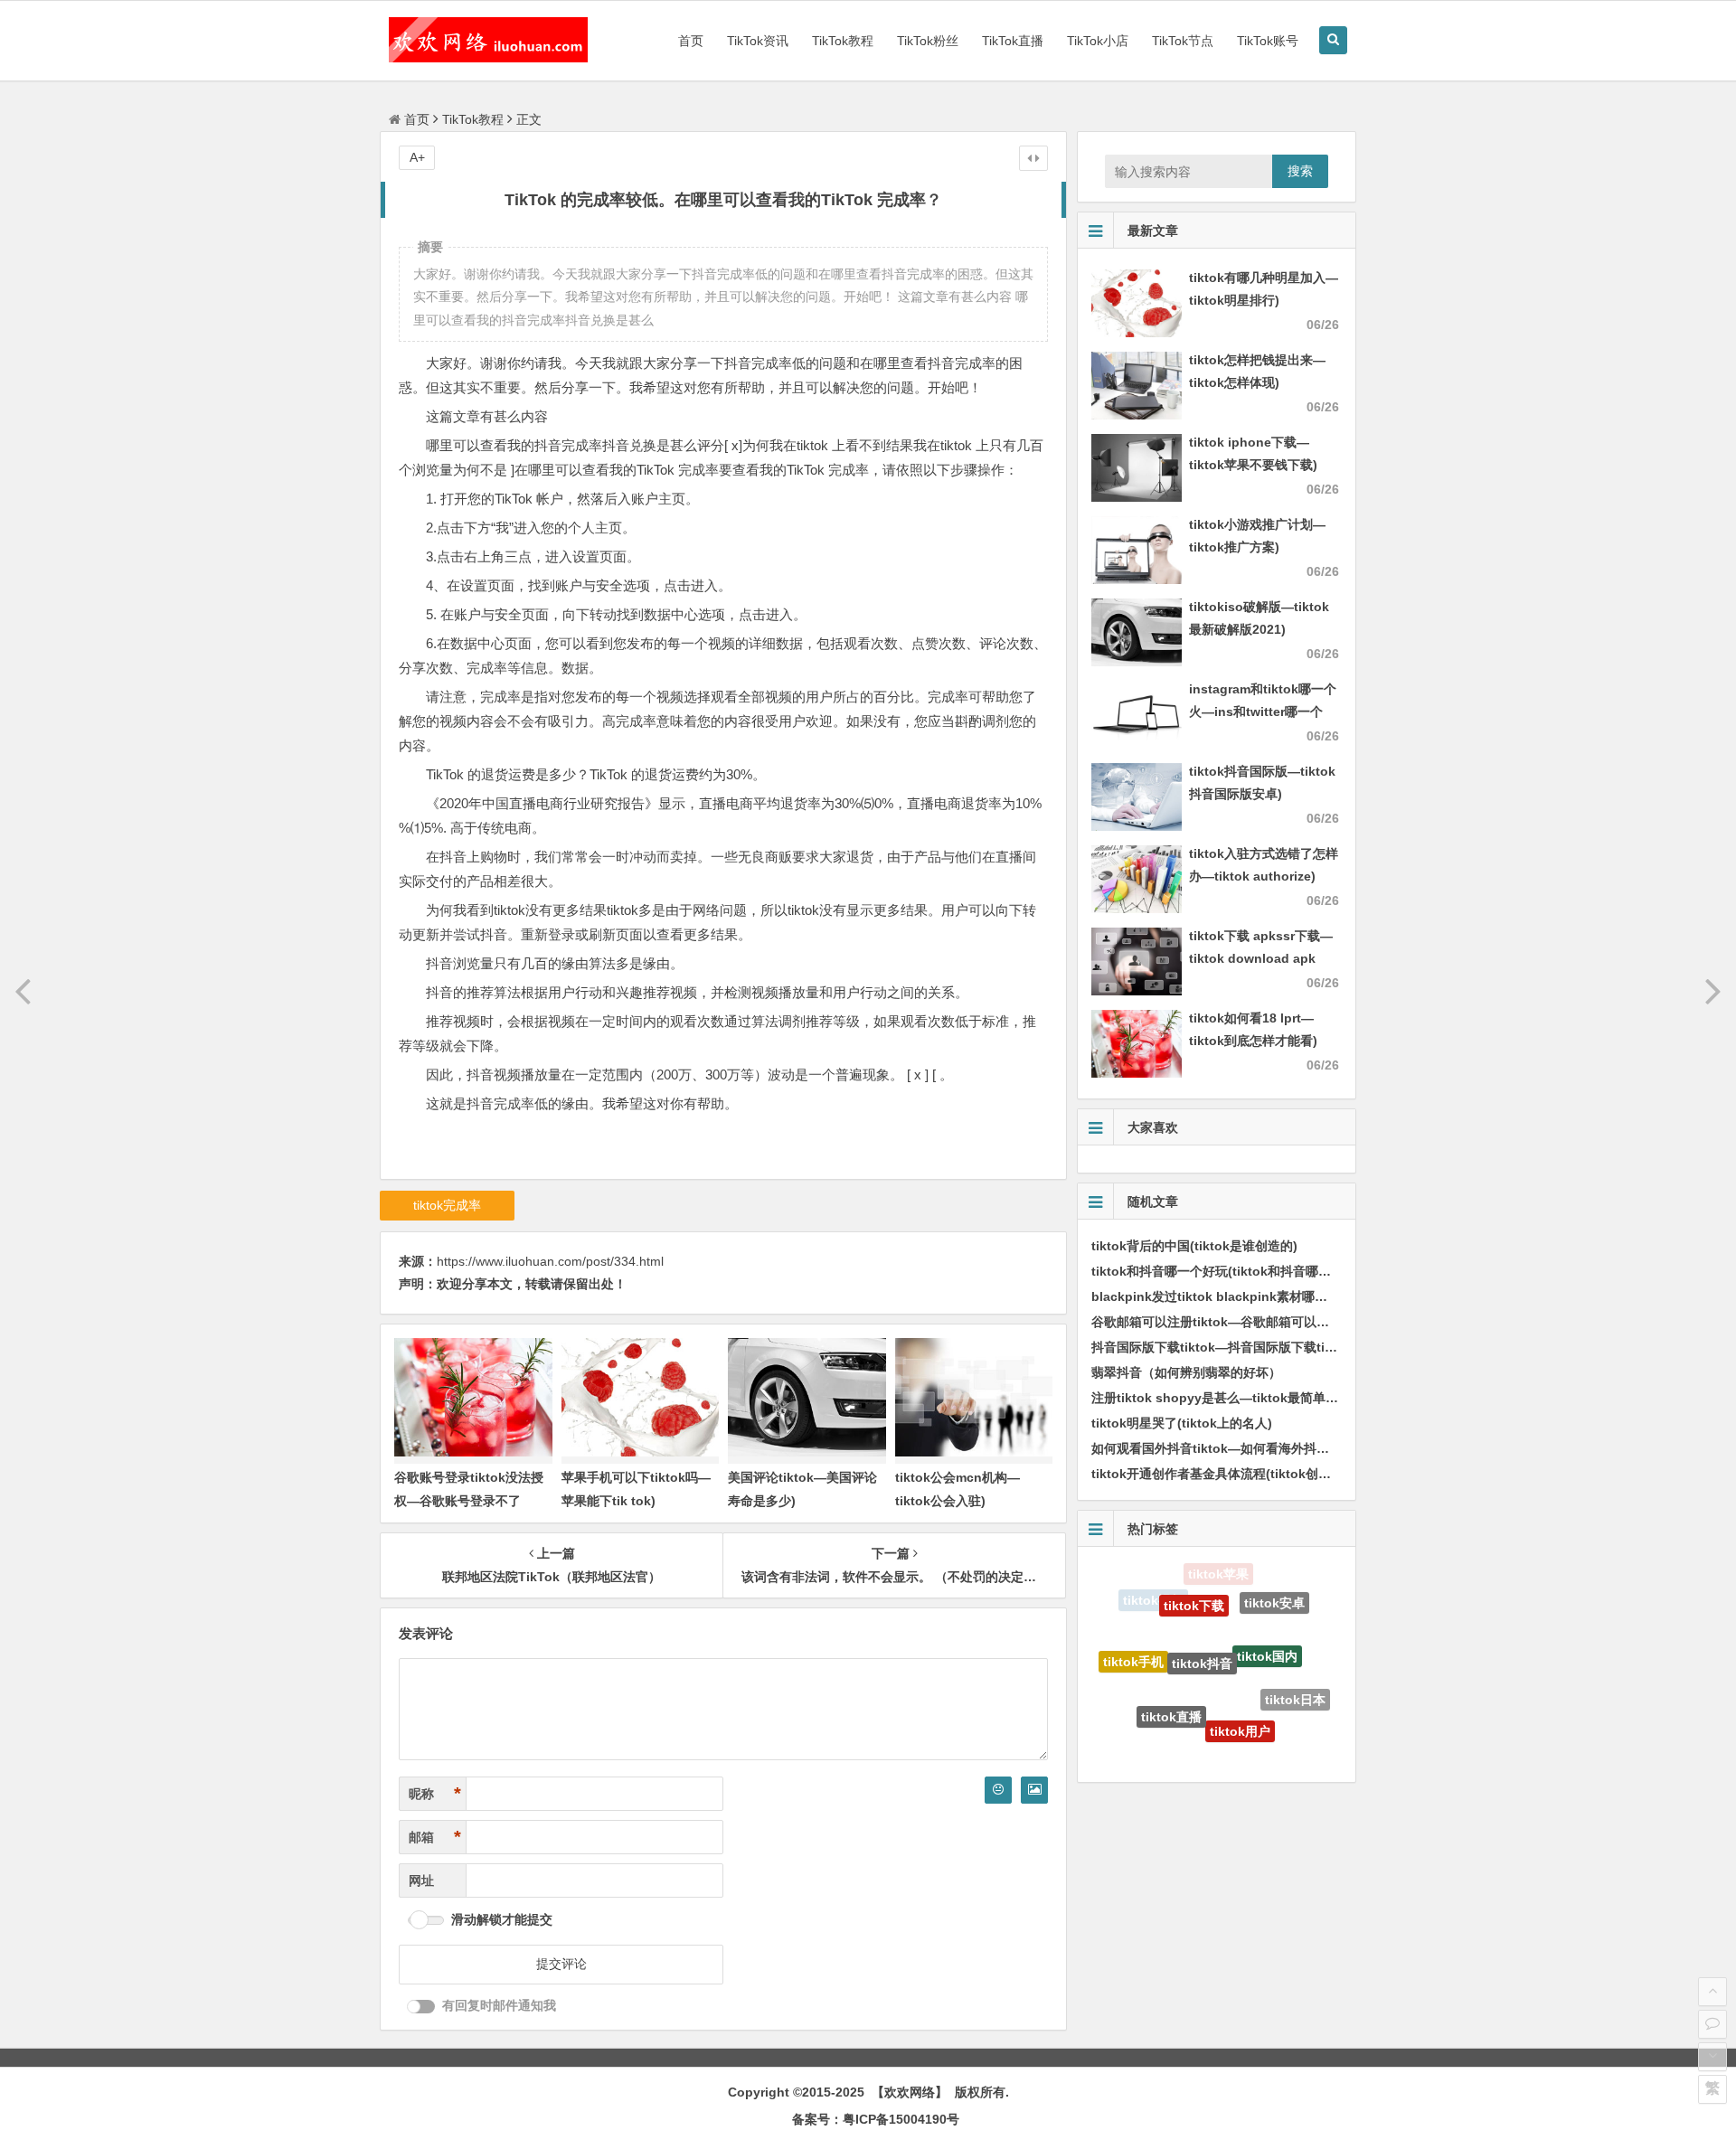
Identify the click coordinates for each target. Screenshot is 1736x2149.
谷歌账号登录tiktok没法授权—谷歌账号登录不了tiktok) (469, 1500)
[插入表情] (998, 1790)
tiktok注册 (1201, 1740)
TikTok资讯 (758, 41)
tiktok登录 (1143, 1716)
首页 (691, 41)
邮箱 (435, 1837)
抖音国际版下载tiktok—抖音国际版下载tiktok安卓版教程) (1255, 1347)
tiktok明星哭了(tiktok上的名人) (1182, 1423)
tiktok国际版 (1265, 1739)
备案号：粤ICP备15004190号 (876, 2119)
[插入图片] (1034, 1790)
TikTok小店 (1098, 41)
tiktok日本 (1295, 1679)
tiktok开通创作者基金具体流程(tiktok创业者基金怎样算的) (1258, 1474)
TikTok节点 (1183, 41)
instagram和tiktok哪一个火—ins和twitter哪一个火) (1263, 712)
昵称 (435, 1794)
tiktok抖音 (1202, 1614)
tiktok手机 (1133, 1643)
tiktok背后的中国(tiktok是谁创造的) (1194, 1246)
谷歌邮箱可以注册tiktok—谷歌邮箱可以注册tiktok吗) (1243, 1322)
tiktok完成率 (447, 1205)
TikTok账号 (1268, 41)
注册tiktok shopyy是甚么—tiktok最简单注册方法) (1236, 1398)
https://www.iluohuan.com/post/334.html (550, 1261)
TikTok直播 (1013, 41)
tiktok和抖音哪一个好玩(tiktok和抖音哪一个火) (1226, 1271)
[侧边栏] (1033, 158)
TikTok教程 (843, 41)
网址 (421, 1880)
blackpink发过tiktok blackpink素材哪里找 (1216, 1296)
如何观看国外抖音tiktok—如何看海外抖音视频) (1225, 1448)
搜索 (1300, 171)
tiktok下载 (1194, 1579)
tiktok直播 (1171, 1675)
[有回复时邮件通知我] (421, 2007)
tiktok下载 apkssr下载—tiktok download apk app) (1261, 958)
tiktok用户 (1240, 1688)
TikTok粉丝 (928, 41)
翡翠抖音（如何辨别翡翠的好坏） (1186, 1372)
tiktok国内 (1267, 1616)
